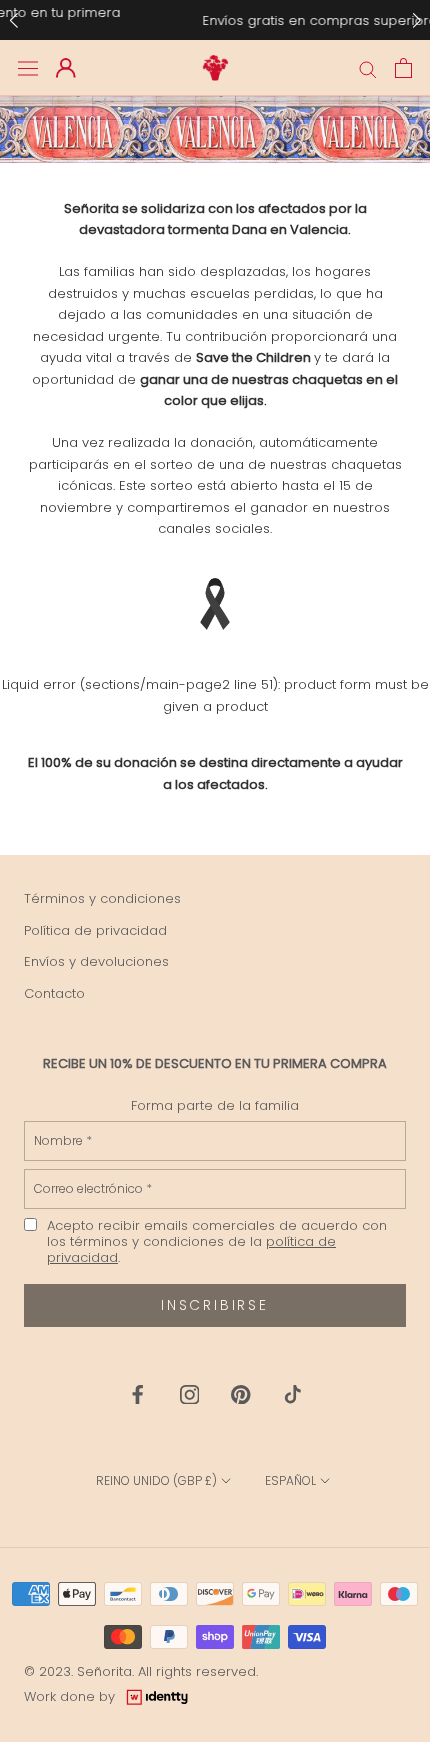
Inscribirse (215, 1305)
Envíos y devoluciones (96, 961)
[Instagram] (190, 1393)
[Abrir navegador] (28, 68)
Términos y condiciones (102, 898)
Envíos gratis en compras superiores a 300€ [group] (217, 20)
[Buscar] (368, 68)
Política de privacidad (95, 930)
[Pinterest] (241, 1393)
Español (290, 1480)
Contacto (54, 993)
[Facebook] (138, 1393)
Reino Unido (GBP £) (156, 1480)
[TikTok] (293, 1393)
